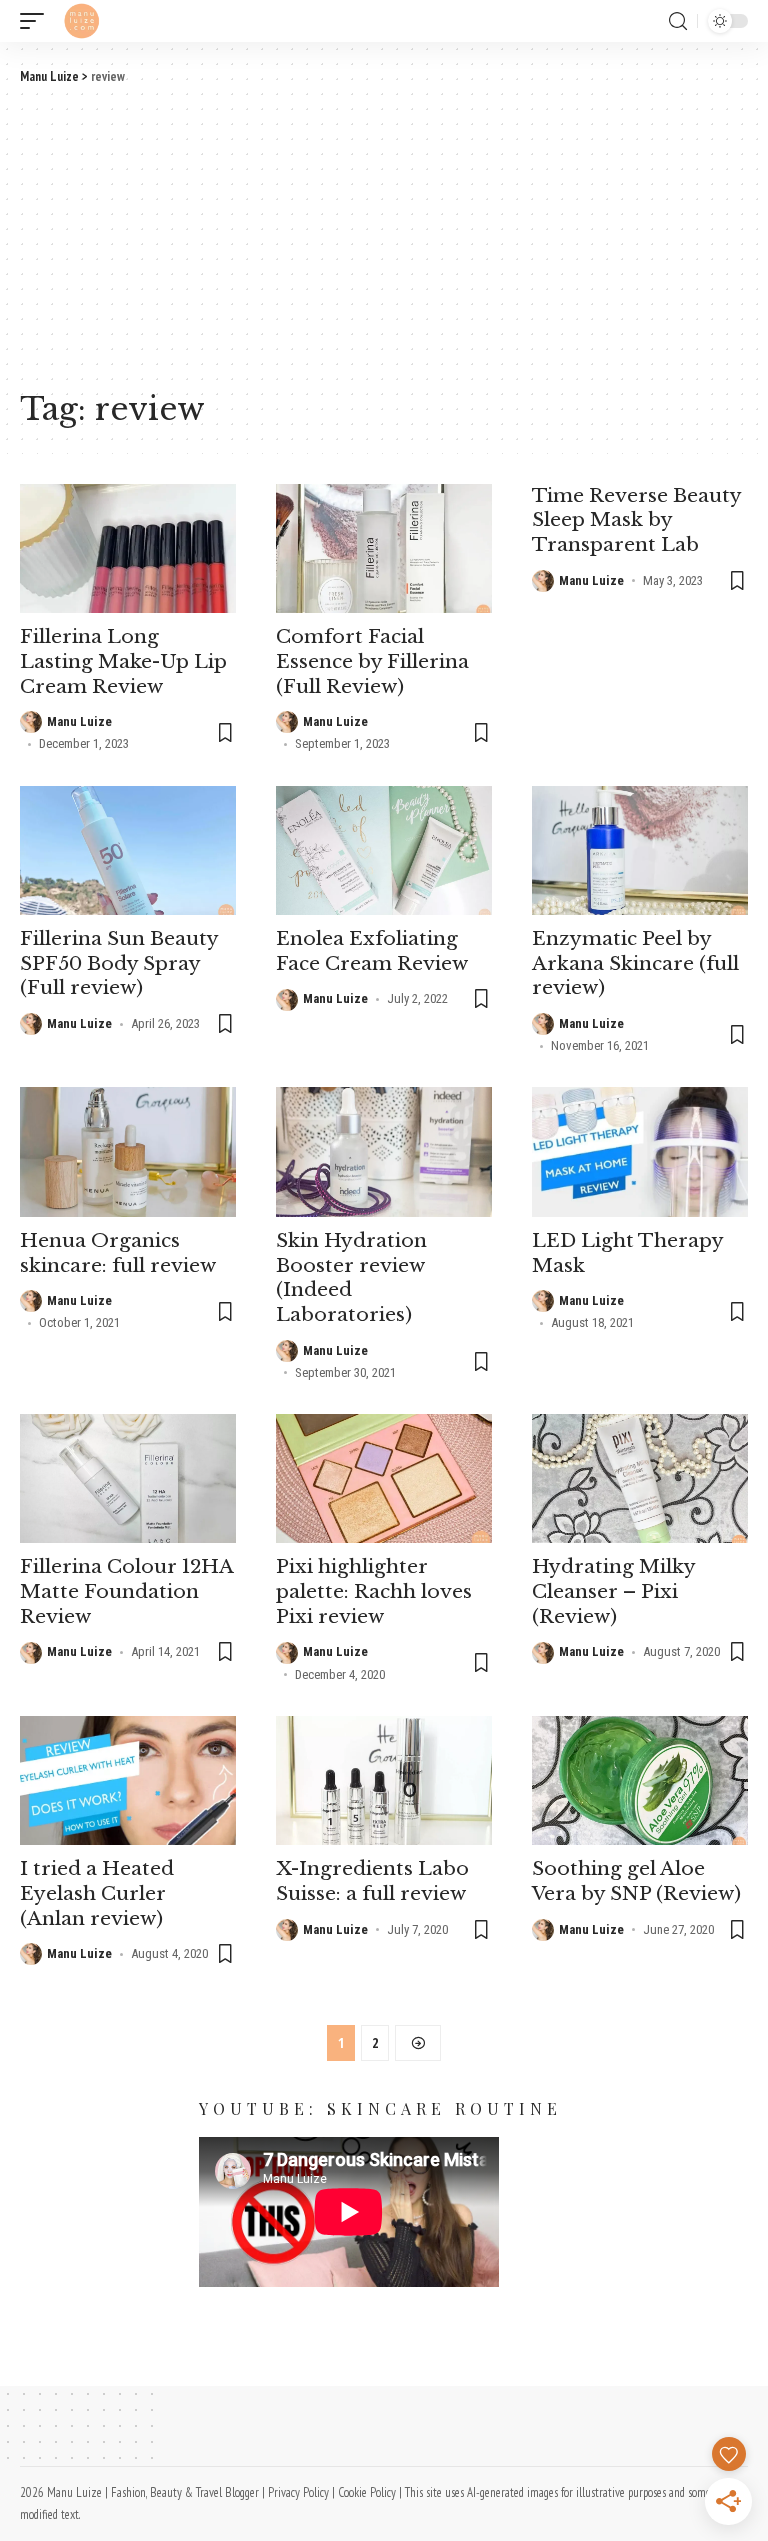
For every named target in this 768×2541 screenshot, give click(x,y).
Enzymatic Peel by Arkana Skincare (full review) (635, 963)
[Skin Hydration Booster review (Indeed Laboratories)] (384, 1152)
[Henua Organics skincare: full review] (128, 1152)
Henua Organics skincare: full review (118, 1253)
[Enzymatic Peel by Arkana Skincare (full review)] (640, 851)
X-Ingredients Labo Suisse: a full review (372, 1881)
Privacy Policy (298, 2492)
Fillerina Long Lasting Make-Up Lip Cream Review (123, 661)
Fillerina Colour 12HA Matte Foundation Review (127, 1591)
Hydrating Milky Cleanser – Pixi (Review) (614, 1591)
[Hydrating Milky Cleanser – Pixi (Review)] (640, 1479)
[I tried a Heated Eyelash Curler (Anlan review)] (128, 1781)
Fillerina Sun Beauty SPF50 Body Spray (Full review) (119, 963)
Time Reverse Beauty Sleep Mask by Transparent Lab (637, 520)
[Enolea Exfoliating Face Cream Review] (384, 851)
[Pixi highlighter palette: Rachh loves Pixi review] (384, 1479)
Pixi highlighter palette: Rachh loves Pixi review (374, 1591)
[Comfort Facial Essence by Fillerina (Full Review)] (384, 549)
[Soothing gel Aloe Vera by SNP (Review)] (640, 1781)
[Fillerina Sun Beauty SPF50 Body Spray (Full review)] (128, 851)
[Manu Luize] (82, 21)
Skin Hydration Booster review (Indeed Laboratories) (351, 1277)
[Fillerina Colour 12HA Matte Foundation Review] (128, 1479)
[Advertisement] (384, 236)
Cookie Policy (367, 2492)
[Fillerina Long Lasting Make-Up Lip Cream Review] (128, 549)
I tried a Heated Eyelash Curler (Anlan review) (97, 1893)
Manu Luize (79, 721)
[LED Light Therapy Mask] (640, 1152)
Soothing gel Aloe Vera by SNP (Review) (636, 1881)
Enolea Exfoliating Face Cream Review (372, 951)
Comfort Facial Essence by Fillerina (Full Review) (372, 661)
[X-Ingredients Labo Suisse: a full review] (384, 1781)
